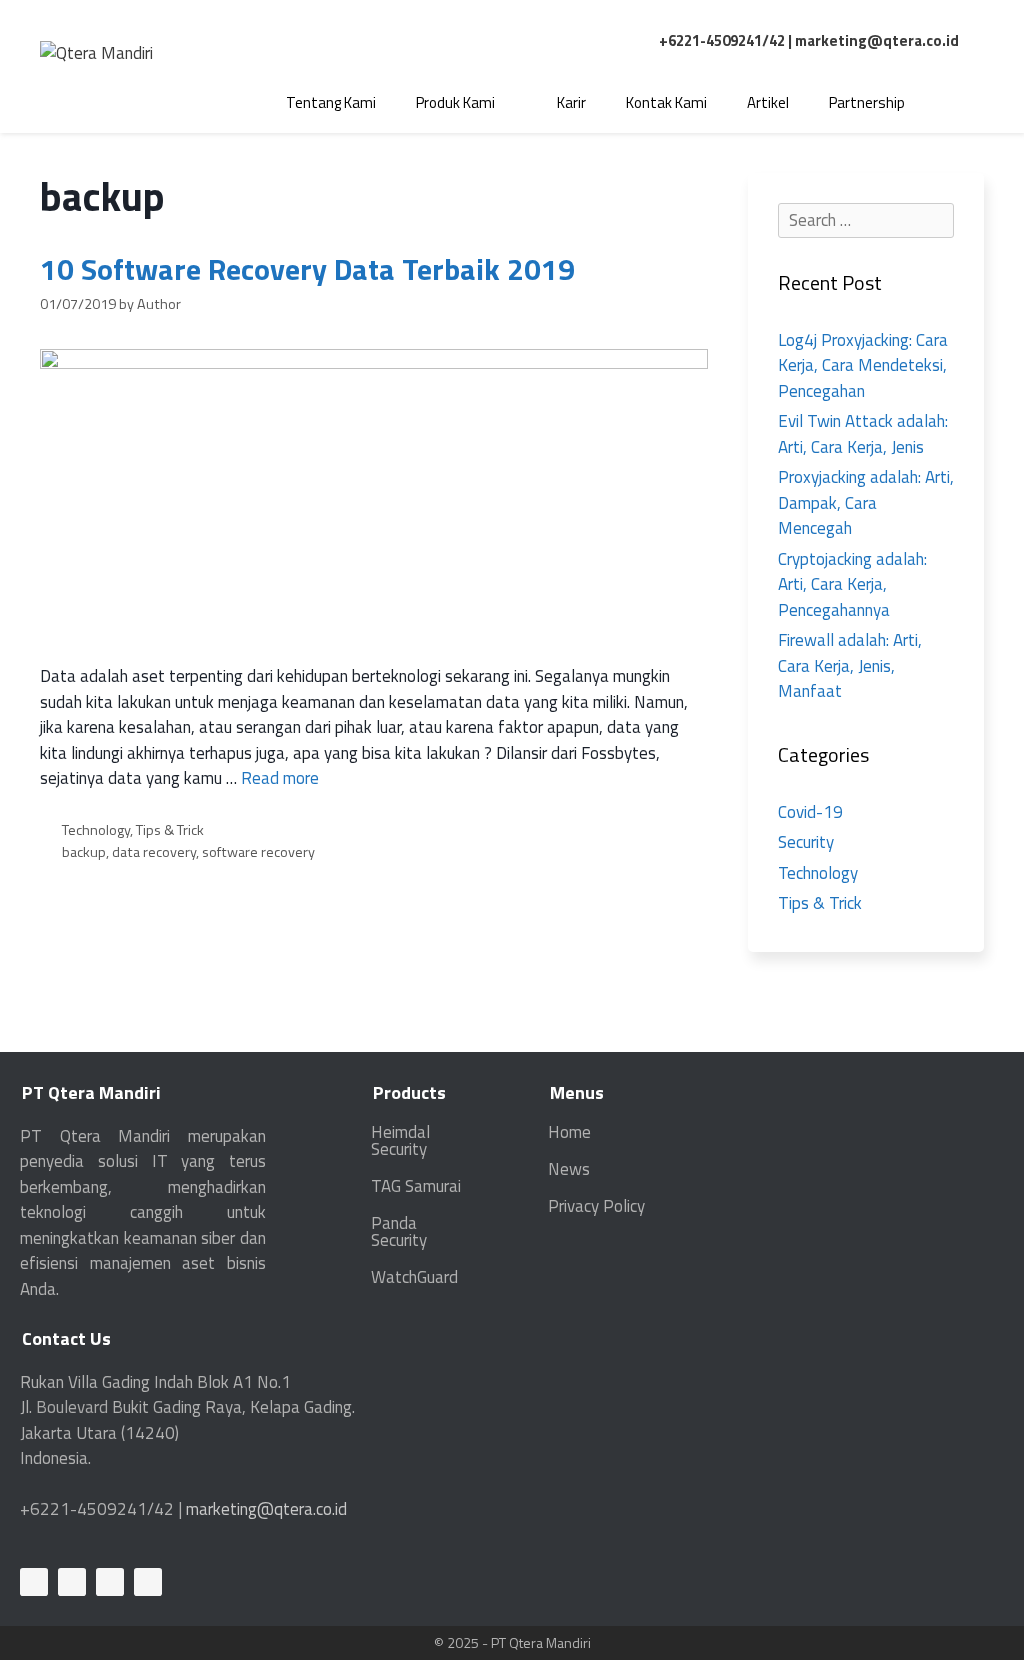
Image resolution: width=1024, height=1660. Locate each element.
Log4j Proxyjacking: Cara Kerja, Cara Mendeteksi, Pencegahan (863, 365)
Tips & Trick (170, 830)
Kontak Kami (666, 102)
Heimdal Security (400, 1140)
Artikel (768, 102)
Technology (96, 830)
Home (569, 1132)
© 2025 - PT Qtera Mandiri (512, 1642)
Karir (571, 102)
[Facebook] (72, 1582)
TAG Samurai (416, 1186)
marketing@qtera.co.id (877, 40)
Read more (280, 778)
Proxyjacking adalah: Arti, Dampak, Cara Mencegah (866, 502)
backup (84, 852)
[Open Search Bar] (954, 103)
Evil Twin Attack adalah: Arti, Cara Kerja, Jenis (863, 434)
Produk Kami (455, 102)
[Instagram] (148, 1582)
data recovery (154, 852)
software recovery (258, 852)
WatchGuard (414, 1277)
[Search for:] (866, 220)
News (569, 1169)
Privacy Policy (596, 1206)
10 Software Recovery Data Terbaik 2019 (307, 269)
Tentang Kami (331, 102)
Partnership (867, 102)
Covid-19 (810, 812)
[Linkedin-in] (34, 1582)
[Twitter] (110, 1582)
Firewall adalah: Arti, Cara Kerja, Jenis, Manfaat (850, 665)
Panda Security (399, 1231)
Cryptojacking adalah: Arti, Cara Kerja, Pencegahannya (852, 584)
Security (806, 842)
